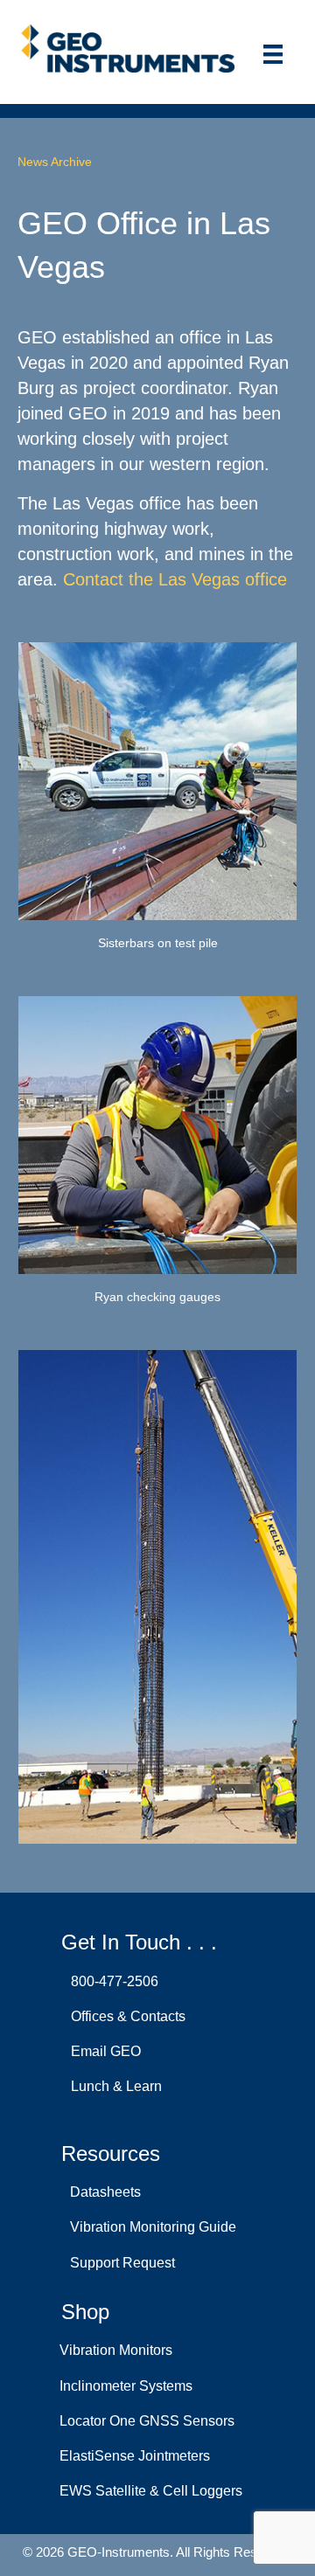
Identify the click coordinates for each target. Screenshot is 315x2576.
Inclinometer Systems (126, 2386)
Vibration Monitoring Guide (150, 2227)
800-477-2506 (111, 1981)
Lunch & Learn (113, 2086)
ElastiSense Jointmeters (135, 2456)
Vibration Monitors (116, 2350)
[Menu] (273, 54)
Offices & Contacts (125, 2016)
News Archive (55, 162)
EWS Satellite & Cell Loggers (151, 2491)
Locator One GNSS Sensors (147, 2421)
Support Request (119, 2263)
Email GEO (102, 2051)
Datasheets (102, 2192)
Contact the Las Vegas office (175, 579)
